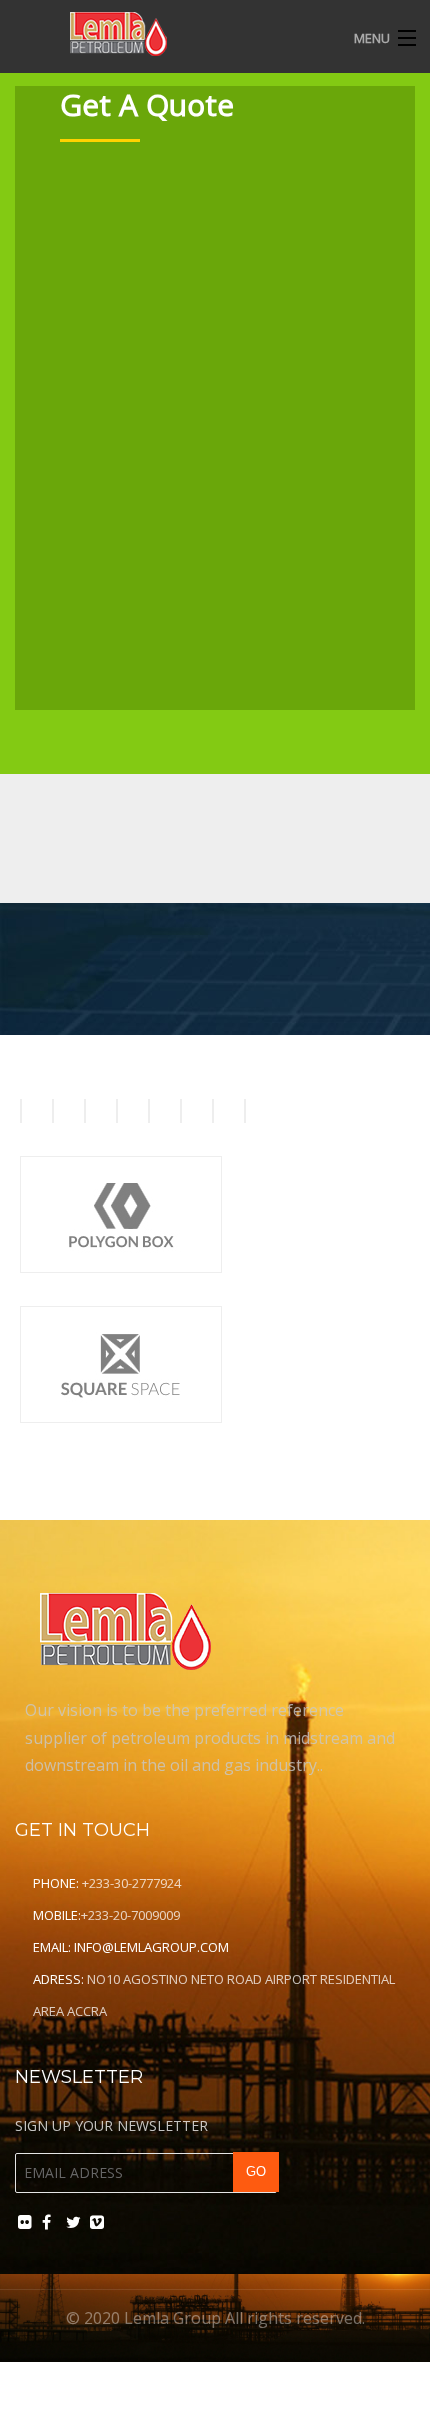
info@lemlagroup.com (151, 1947)
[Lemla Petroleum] (172, 33)
